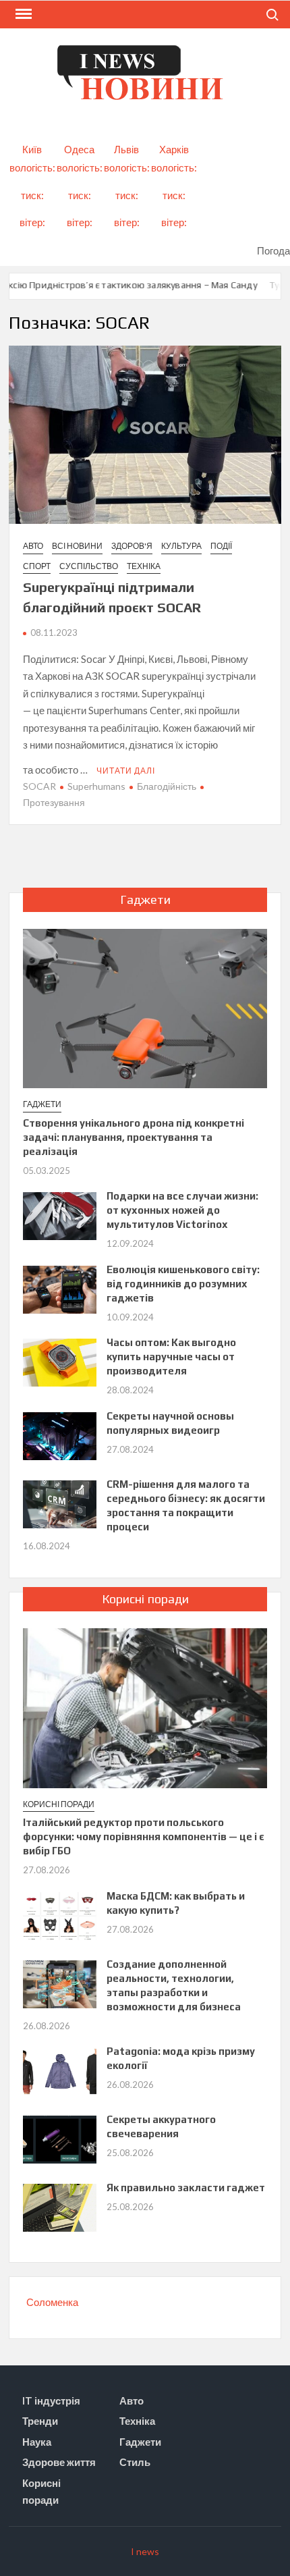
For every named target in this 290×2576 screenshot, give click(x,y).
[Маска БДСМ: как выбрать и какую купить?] (60, 1914)
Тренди (40, 2421)
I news (145, 2551)
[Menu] (22, 14)
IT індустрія (51, 2400)
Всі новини (77, 546)
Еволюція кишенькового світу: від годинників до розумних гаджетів (183, 1284)
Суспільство (89, 566)
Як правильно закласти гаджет (186, 2188)
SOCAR (39, 786)
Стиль (135, 2462)
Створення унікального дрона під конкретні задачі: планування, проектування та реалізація (134, 1137)
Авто (33, 546)
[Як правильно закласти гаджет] (60, 2207)
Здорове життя (59, 2462)
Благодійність (167, 786)
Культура (181, 546)
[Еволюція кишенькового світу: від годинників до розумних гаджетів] (60, 1288)
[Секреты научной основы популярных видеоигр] (60, 1434)
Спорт (37, 566)
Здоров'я (132, 546)
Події (221, 546)
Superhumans (96, 786)
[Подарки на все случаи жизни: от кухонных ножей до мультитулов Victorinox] (60, 1215)
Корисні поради (59, 1804)
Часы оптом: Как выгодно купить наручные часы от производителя (171, 1357)
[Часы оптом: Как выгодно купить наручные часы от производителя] (60, 1362)
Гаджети (42, 1104)
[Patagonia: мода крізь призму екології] (60, 2070)
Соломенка (52, 2302)
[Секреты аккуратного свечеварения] (60, 2139)
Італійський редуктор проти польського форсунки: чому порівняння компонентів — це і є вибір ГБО (144, 1836)
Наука (37, 2442)
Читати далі (126, 771)
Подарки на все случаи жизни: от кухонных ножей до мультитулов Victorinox (182, 1210)
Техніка (144, 566)
